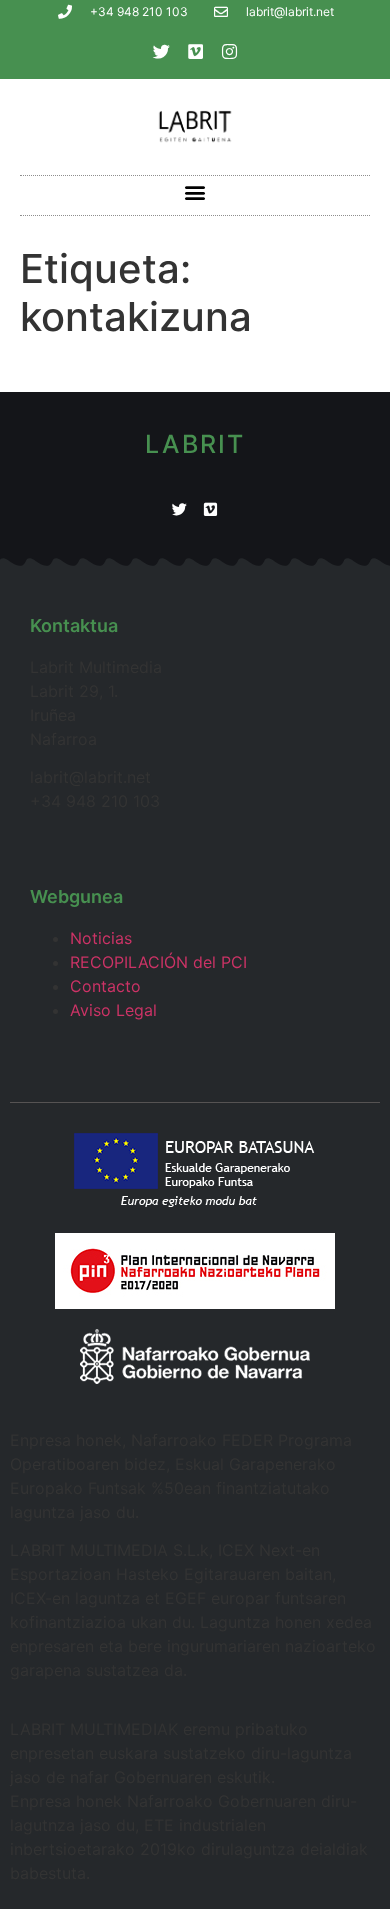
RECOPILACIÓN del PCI (158, 962)
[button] (195, 192)
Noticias (101, 938)
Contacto (105, 986)
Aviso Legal (113, 1010)
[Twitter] (161, 51)
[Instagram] (229, 51)
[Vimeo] (195, 51)
